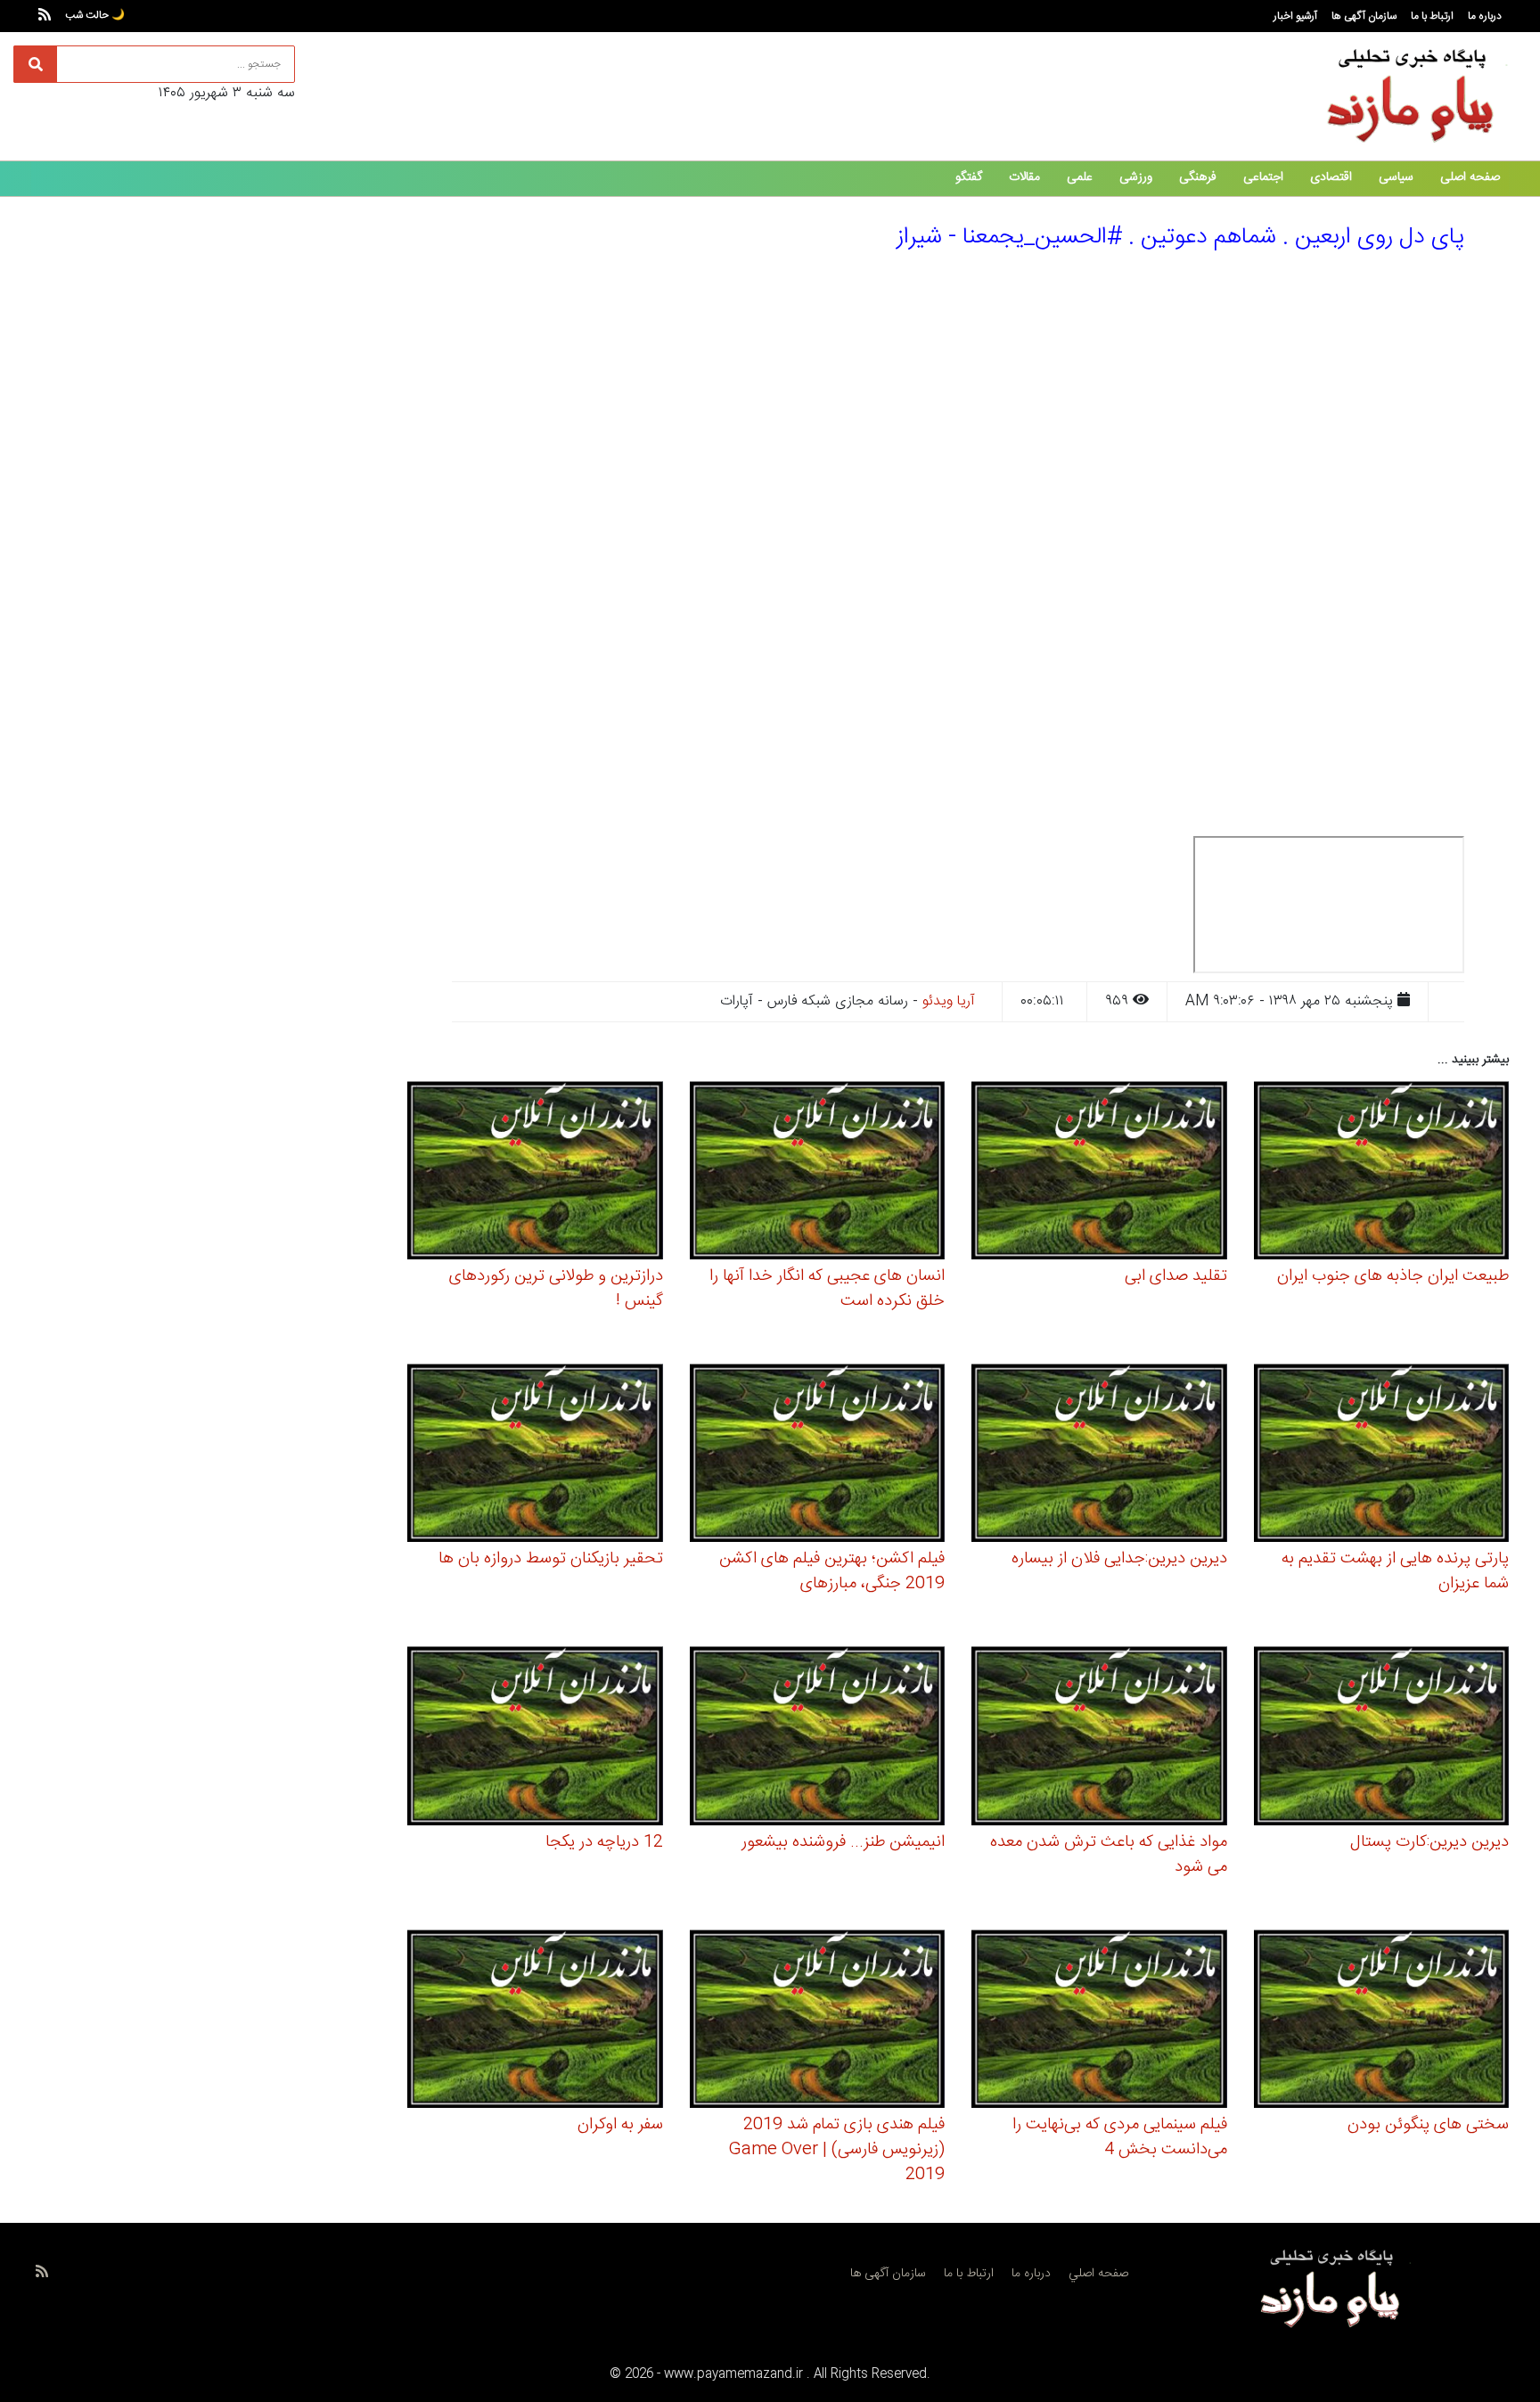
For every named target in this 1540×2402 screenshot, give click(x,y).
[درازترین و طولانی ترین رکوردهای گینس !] (535, 1172)
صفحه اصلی (1470, 177)
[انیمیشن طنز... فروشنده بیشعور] (818, 1738)
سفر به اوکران (620, 2125)
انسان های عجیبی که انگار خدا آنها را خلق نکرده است (827, 1289)
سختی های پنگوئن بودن (1428, 2125)
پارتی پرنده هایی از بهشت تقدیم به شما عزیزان (1395, 1571)
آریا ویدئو (949, 1001)
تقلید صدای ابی (1176, 1276)
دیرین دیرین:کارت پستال (1429, 1842)
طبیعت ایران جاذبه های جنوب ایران (1393, 1276)
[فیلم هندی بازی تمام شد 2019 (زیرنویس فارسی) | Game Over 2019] (818, 2021)
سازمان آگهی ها (1364, 16)
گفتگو (969, 177)
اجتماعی (1263, 177)
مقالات (1024, 177)
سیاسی (1396, 177)
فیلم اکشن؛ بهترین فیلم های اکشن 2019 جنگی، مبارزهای (832, 1571)
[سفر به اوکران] (535, 2021)
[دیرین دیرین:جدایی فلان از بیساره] (1099, 1456)
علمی (1080, 177)
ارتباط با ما (1432, 16)
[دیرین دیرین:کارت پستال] (1382, 1738)
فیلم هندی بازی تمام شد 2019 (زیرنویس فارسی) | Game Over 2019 (836, 2150)
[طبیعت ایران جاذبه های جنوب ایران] (1382, 1172)
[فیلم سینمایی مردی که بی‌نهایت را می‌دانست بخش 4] (1099, 2021)
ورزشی (1136, 177)
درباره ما (1485, 16)
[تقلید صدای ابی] (1099, 1172)
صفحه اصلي (1098, 2274)
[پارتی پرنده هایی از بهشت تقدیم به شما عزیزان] (1382, 1456)
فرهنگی (1198, 177)
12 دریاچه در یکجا (604, 1842)
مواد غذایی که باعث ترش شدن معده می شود (1109, 1855)
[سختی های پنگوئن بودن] (1382, 2021)
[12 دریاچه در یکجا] (535, 1738)
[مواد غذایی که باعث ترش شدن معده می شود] (1099, 1738)
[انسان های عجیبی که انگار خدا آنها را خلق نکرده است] (818, 1172)
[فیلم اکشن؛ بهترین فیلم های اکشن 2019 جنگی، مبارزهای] (818, 1456)
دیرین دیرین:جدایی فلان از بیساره (1119, 1559)
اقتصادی (1331, 177)
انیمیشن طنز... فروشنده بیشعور (843, 1842)
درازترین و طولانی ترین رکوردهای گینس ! (556, 1289)
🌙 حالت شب (95, 15)
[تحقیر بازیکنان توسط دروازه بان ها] (535, 1456)
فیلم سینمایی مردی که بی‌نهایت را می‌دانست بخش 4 (1120, 2137)
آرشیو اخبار (1295, 16)
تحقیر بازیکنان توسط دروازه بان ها (551, 1559)
